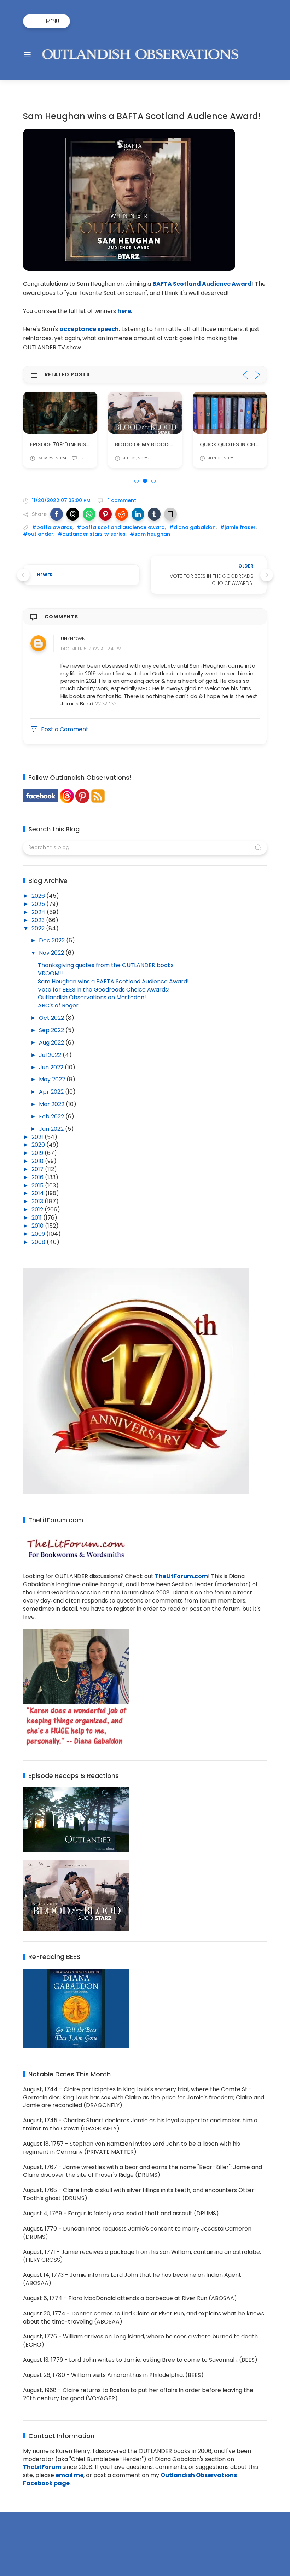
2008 (39, 1242)
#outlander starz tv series (92, 534)
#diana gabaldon (192, 527)
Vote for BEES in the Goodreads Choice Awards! (104, 990)
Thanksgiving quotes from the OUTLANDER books (106, 965)
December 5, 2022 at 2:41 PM (91, 649)
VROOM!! (50, 973)
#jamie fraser (238, 527)
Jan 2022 (52, 1129)
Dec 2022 (53, 940)
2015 (38, 1185)
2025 (39, 904)
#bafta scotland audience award (121, 527)
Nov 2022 (52, 953)
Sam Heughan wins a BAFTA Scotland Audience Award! (113, 981)
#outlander (38, 534)
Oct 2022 (52, 1018)
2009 (39, 1234)
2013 (38, 1201)
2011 (37, 1218)
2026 (39, 896)
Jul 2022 (51, 1055)
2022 (39, 928)
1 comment (121, 500)
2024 (39, 912)
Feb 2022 (52, 1117)
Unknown (73, 639)
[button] (57, 514)
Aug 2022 (52, 1043)
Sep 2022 (52, 1030)
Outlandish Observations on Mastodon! (92, 997)
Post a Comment (65, 729)
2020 (39, 1145)
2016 (38, 1177)
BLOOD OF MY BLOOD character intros (168, 444)
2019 (38, 1153)
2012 (38, 1210)
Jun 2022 (52, 1067)
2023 (39, 920)
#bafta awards (52, 527)
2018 (38, 1161)
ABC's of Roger (58, 1005)
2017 (38, 1169)
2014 (38, 1193)
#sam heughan (150, 534)
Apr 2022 (52, 1092)
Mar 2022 (52, 1104)
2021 (38, 1137)
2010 (38, 1226)
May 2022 (53, 1079)
